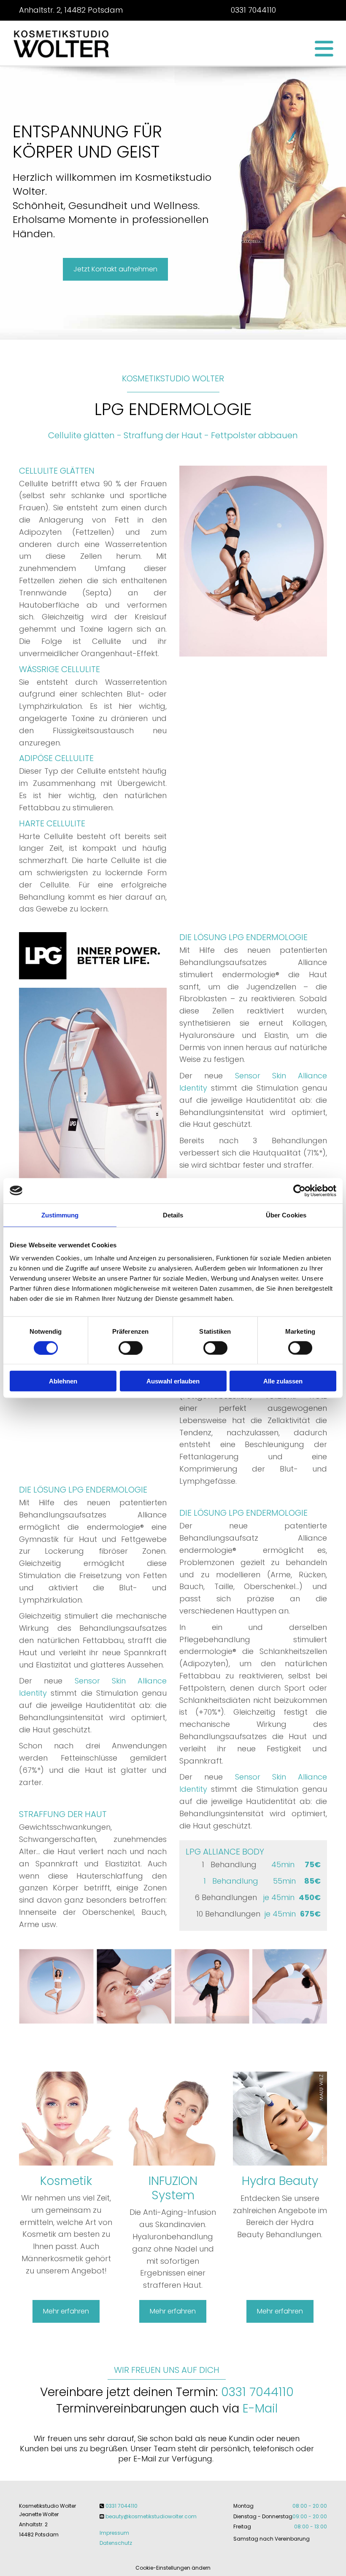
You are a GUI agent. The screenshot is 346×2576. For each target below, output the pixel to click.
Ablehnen (63, 1381)
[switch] (131, 1348)
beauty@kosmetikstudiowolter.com (151, 2516)
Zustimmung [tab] (60, 1215)
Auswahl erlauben (173, 1381)
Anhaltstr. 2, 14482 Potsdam (71, 10)
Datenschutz (116, 2543)
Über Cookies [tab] (286, 1215)
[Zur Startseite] (62, 43)
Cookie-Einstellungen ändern (173, 2568)
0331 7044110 (253, 10)
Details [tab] (173, 1215)
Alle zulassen (283, 1381)
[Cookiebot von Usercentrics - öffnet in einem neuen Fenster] (299, 1190)
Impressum (114, 2533)
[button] (225, 48)
